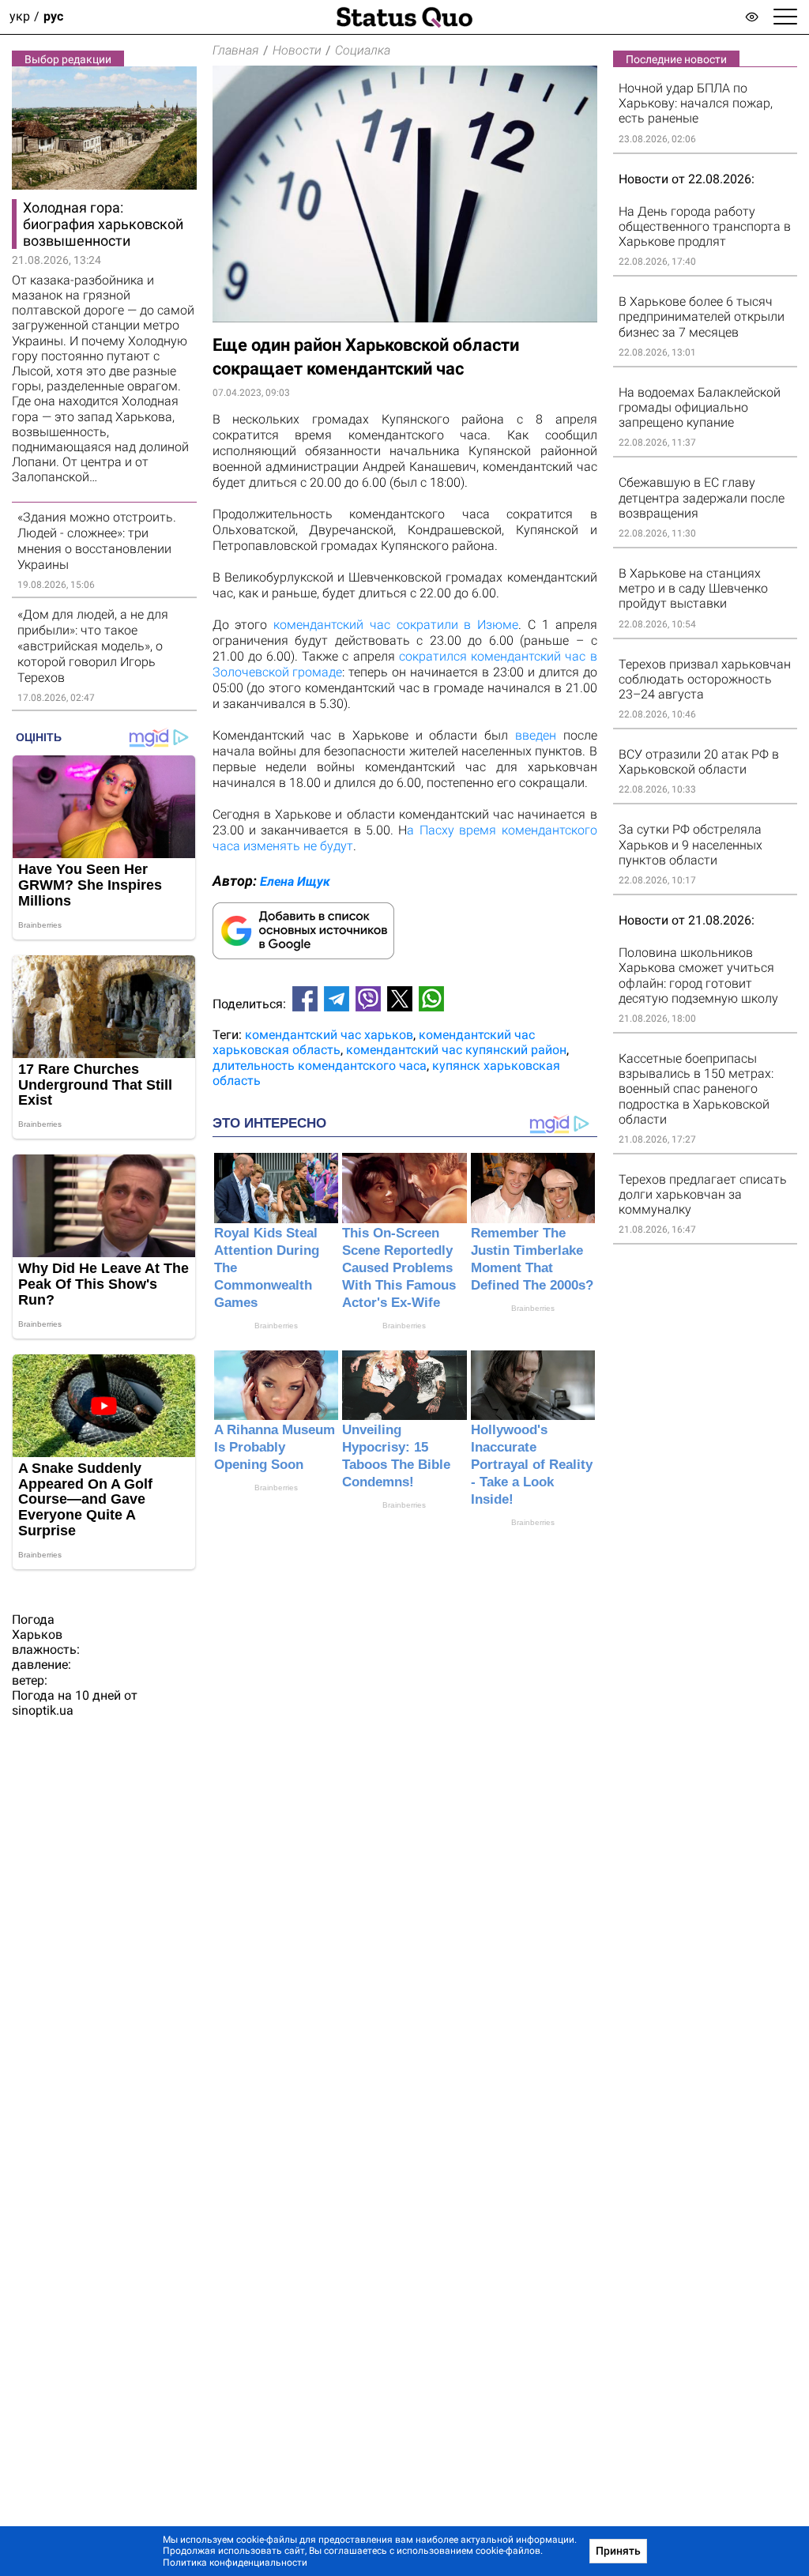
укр (20, 17)
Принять (618, 2551)
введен (536, 735)
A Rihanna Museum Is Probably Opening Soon (275, 1447)
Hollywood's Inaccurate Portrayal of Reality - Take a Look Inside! (532, 1465)
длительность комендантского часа (320, 1066)
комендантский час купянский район (456, 1050)
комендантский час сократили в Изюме (396, 625)
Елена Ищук (295, 881)
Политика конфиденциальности (235, 2563)
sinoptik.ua (43, 1710)
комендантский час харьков (329, 1035)
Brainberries (276, 1326)
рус (53, 17)
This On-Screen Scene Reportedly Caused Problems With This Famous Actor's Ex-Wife (399, 1268)
